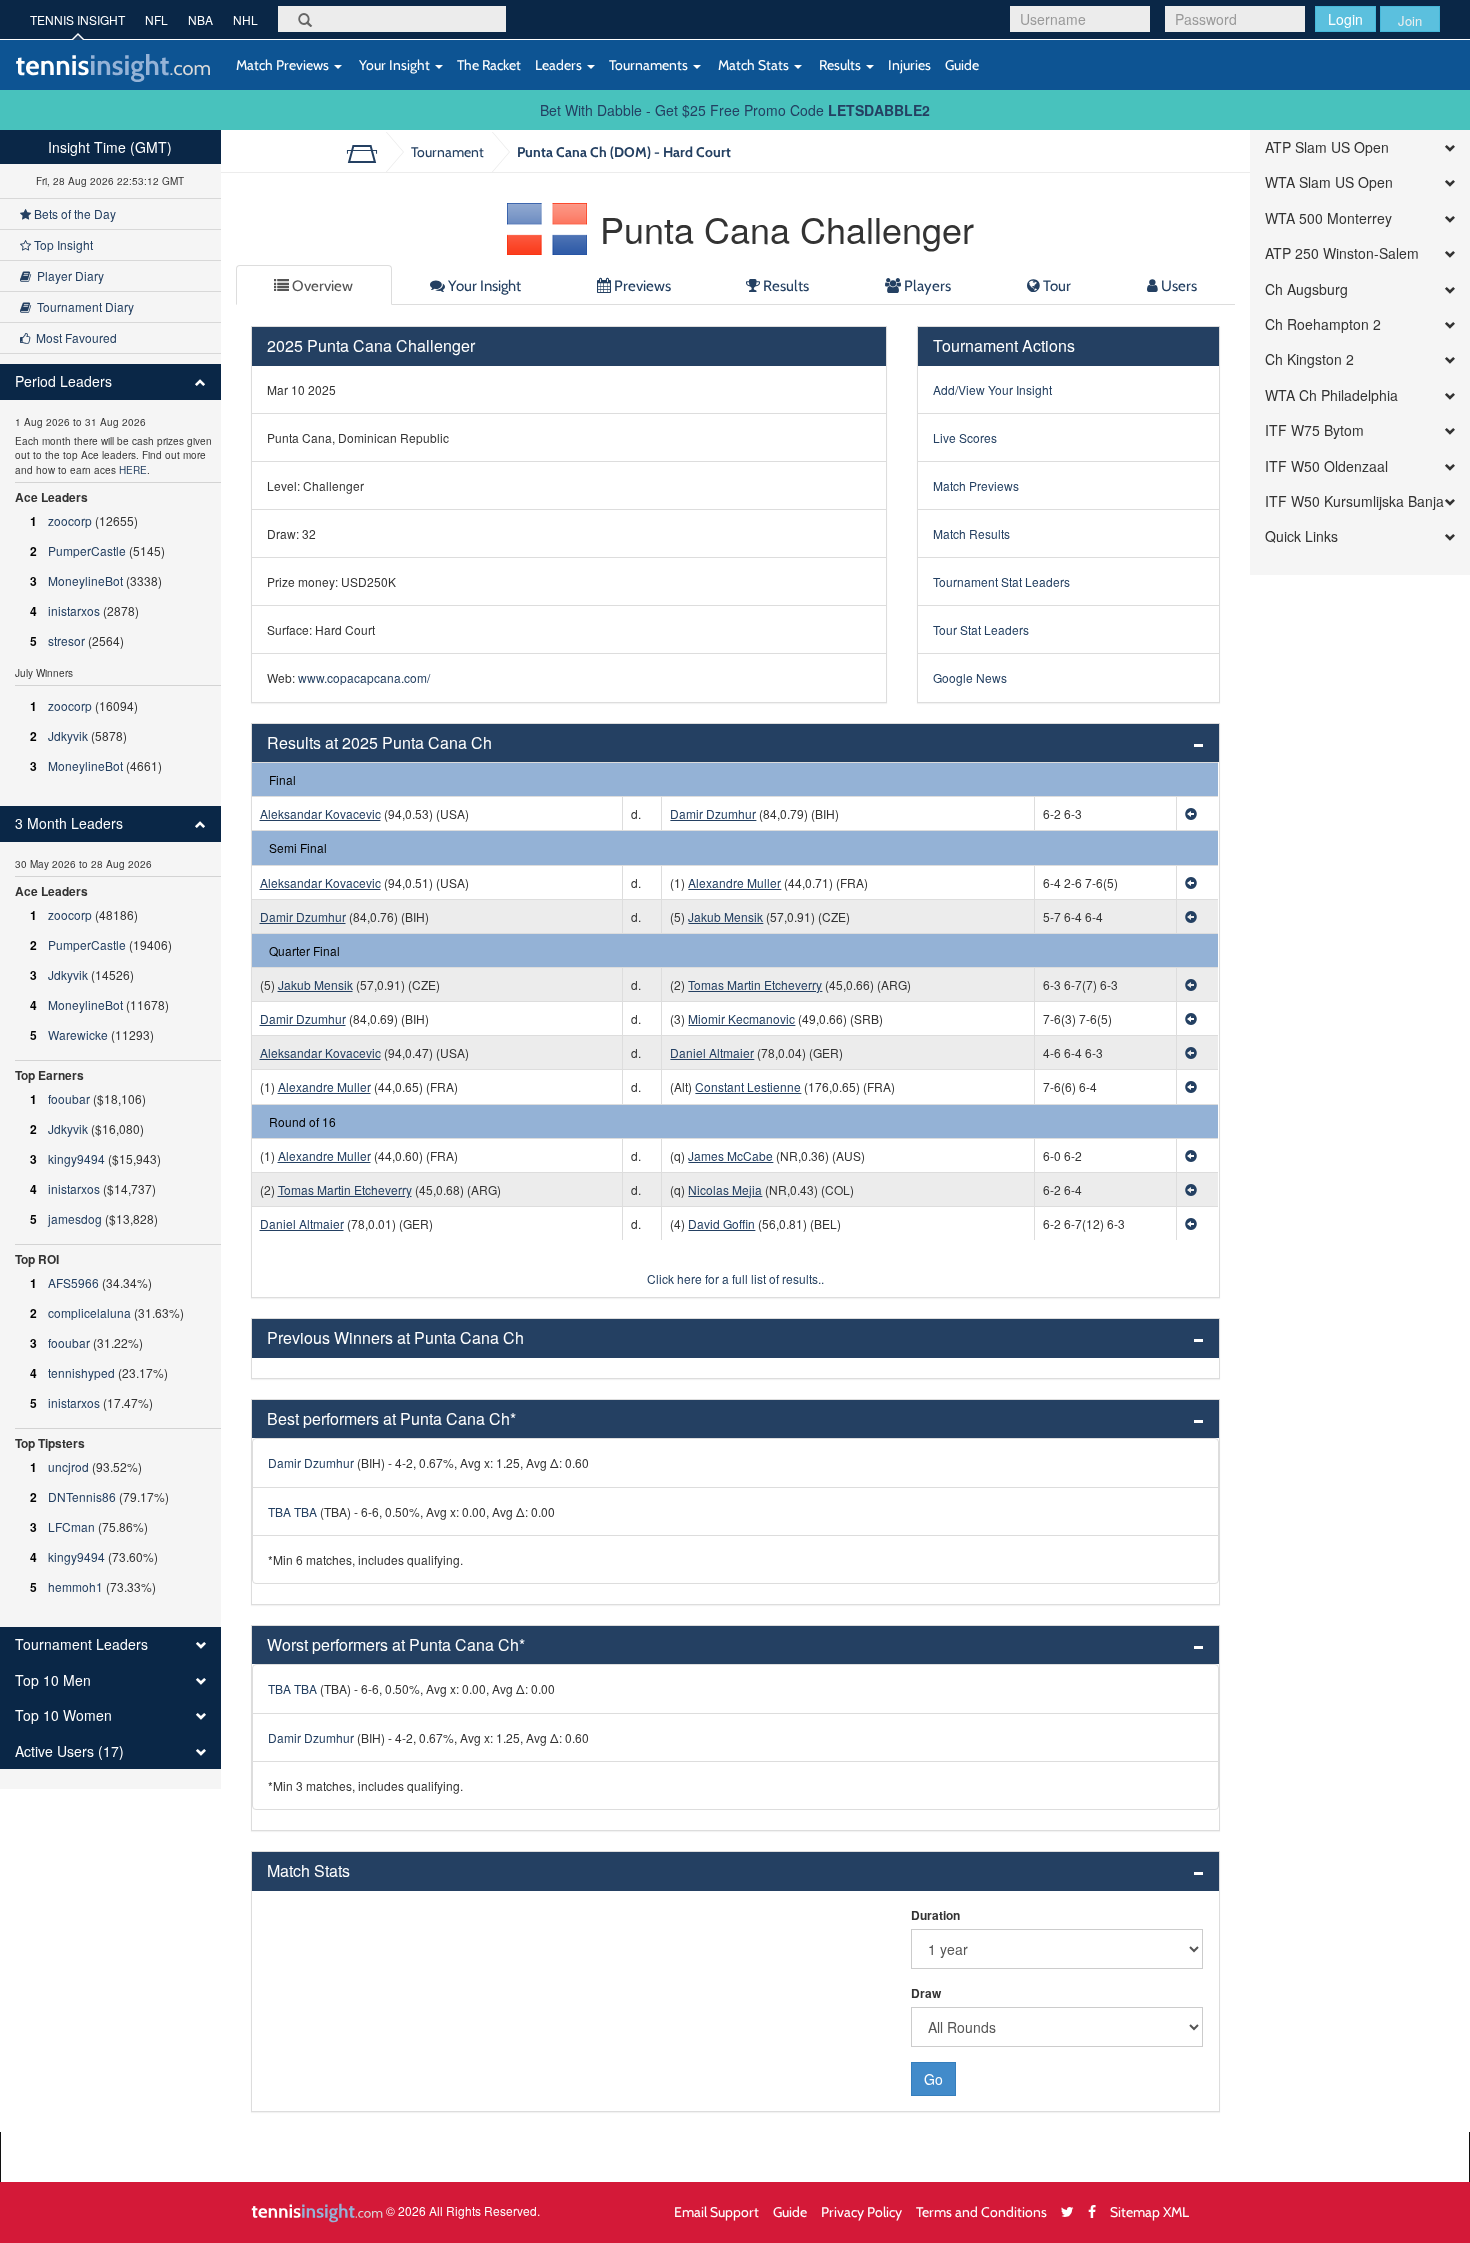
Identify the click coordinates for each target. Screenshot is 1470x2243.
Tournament (447, 151)
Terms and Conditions (981, 2211)
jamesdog (75, 1218)
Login (1345, 19)
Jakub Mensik (725, 916)
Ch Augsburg (1306, 289)
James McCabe (730, 1155)
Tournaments (650, 64)
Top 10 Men (53, 1680)
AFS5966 (73, 1282)
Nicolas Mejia (725, 1189)
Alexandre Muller (734, 882)
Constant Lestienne (748, 1086)
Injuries (909, 64)
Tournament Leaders (81, 1644)
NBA (200, 19)
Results (840, 64)
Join (1410, 20)
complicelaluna (89, 1312)
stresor (66, 640)
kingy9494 (76, 1158)
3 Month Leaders (69, 823)
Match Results (971, 533)
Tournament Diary (82, 306)
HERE (133, 470)
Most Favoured (73, 337)
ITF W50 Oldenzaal (1326, 466)
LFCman (71, 1526)
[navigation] (110, 959)
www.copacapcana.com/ (364, 677)
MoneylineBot (85, 580)
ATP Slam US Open (1327, 147)
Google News (970, 677)
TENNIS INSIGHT (77, 19)
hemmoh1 (75, 1586)
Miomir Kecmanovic (741, 1018)
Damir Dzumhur (713, 813)
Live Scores (965, 437)
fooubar (69, 1098)
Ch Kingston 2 (1309, 359)
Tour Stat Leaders (981, 629)
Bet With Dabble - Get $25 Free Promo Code (735, 110)
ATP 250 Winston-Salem (1342, 253)
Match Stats (753, 64)
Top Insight (62, 244)
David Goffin (721, 1223)
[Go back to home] (369, 152)
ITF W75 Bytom (1314, 430)
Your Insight (394, 64)
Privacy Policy (861, 2211)
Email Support (716, 2211)
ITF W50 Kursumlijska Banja (1354, 501)
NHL (245, 19)
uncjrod (68, 1466)
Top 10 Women (63, 1715)
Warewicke (78, 1034)
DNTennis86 (82, 1496)
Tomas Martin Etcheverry (755, 984)
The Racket (489, 64)
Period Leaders (63, 381)
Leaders (560, 64)
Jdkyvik (68, 735)
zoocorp (70, 520)
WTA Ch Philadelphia (1331, 395)
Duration (935, 1915)
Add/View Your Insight (992, 389)
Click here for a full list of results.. (735, 1278)
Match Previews (282, 64)
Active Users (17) (69, 1751)
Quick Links (1301, 536)
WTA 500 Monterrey (1328, 218)
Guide (962, 64)
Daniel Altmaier (712, 1052)
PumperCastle (87, 550)
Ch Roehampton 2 (1323, 324)
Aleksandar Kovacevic (320, 813)
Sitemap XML (1149, 2211)
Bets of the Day (73, 213)
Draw (926, 1993)
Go (933, 2079)
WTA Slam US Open (1329, 182)
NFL (156, 19)
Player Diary (67, 275)
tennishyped (81, 1372)
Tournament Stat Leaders (1001, 581)
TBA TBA (292, 1511)
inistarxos (74, 610)
